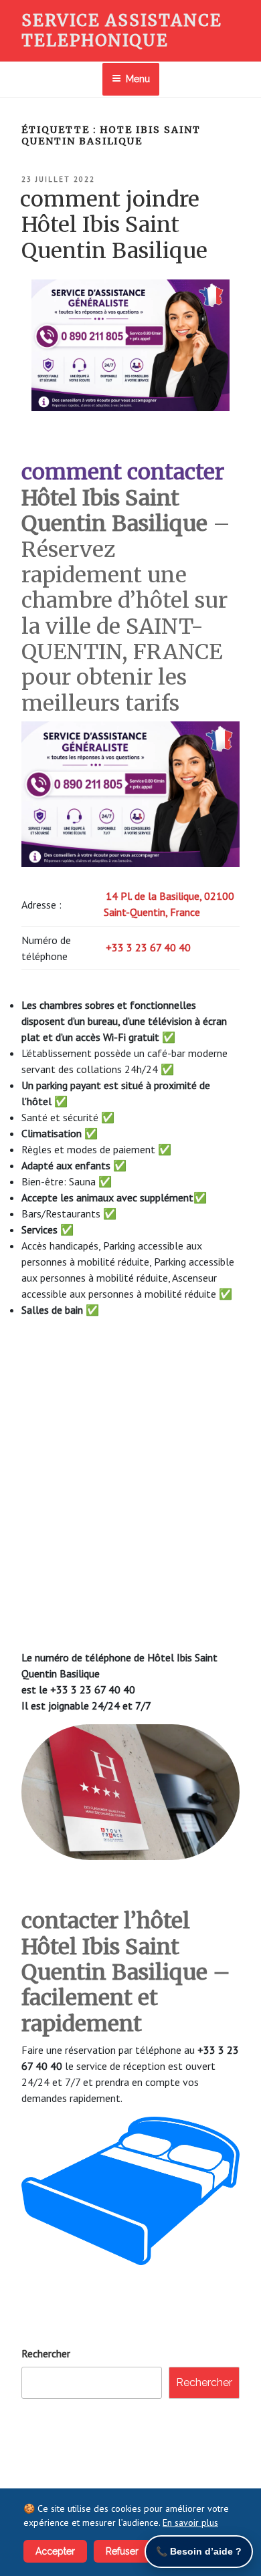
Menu (138, 79)
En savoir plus (190, 2523)
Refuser (122, 2551)
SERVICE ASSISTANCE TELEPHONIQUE (122, 30)
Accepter (55, 2551)
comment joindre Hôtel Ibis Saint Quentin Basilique (114, 225)
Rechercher (46, 2353)
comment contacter (123, 472)
